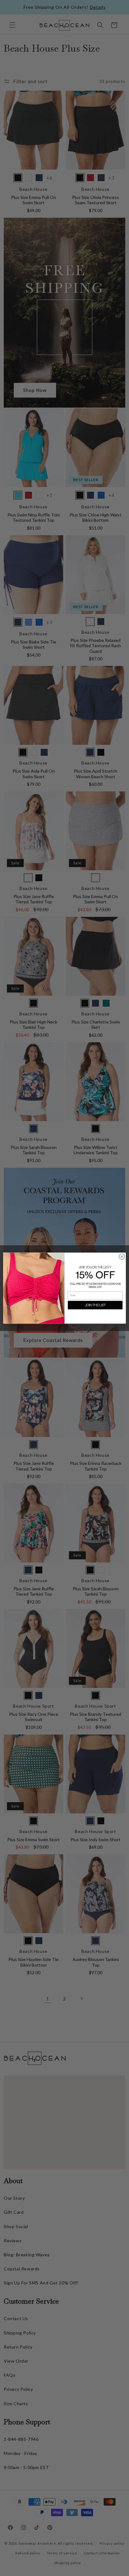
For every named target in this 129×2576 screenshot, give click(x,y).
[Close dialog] (122, 1257)
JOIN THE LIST (95, 1305)
